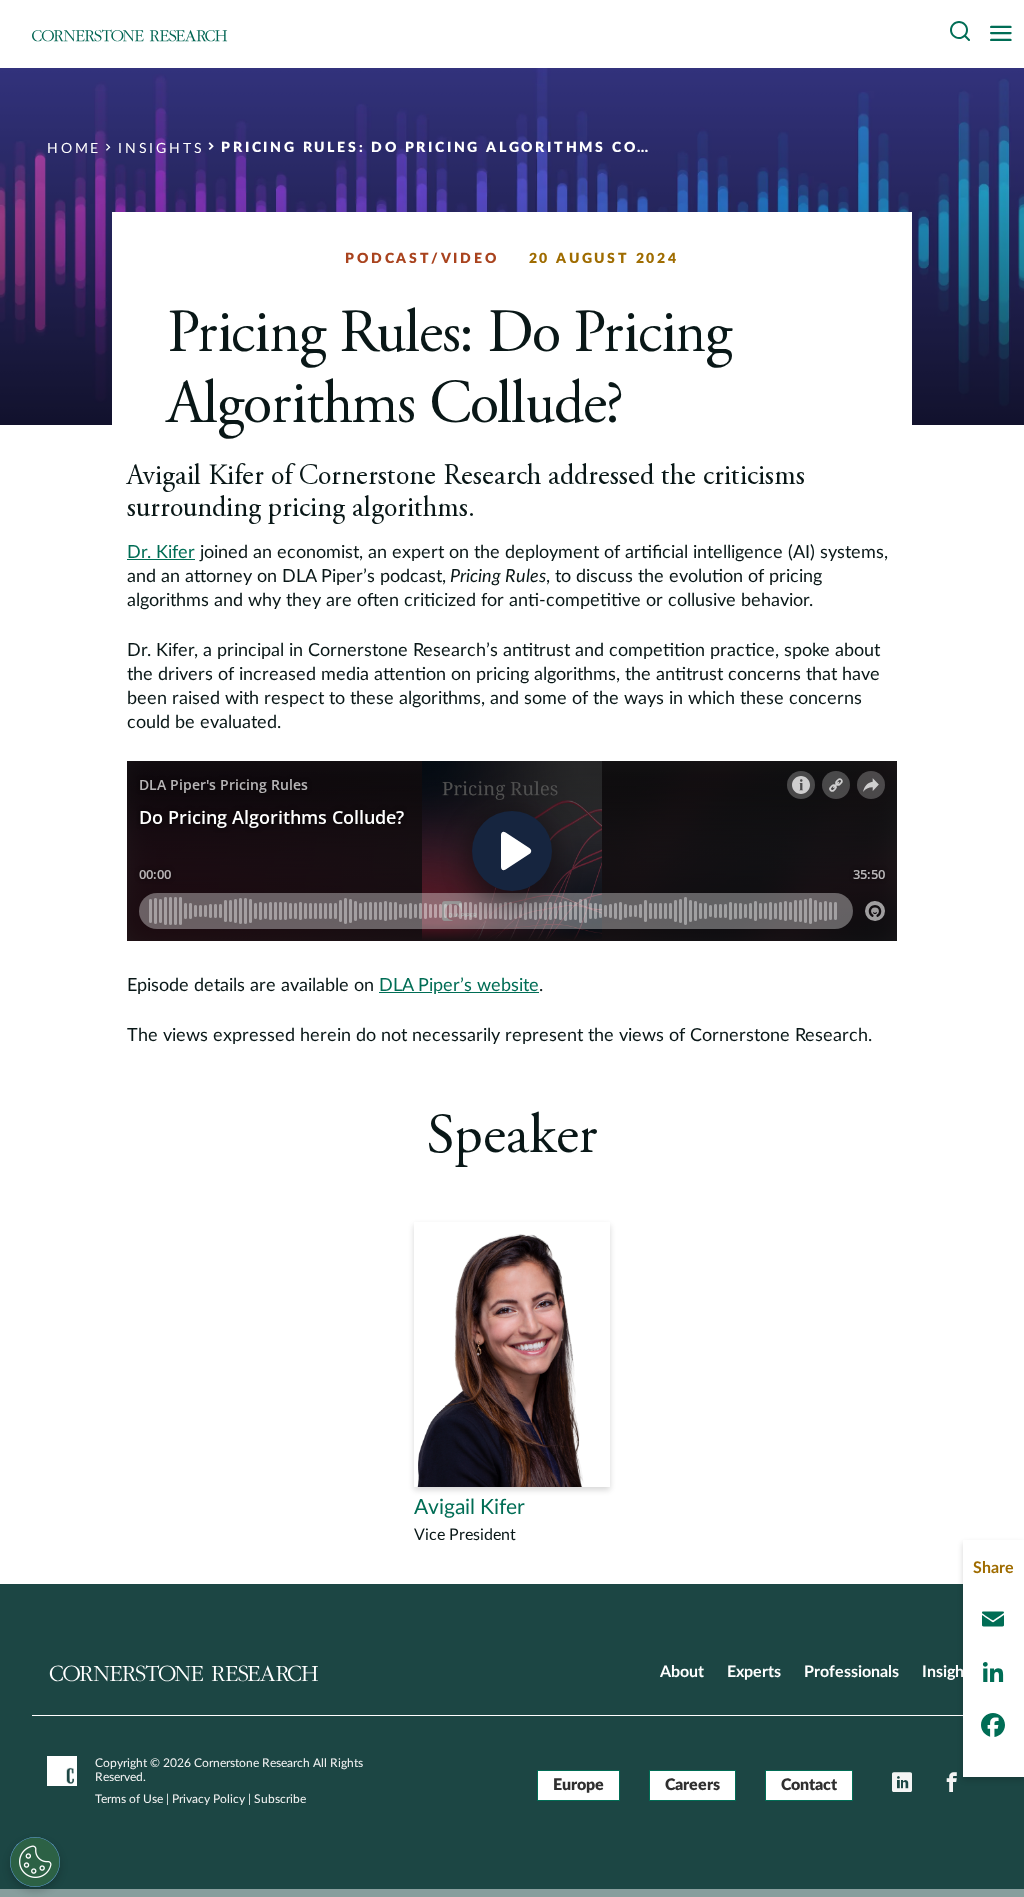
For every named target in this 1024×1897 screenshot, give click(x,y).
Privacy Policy (208, 1799)
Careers (692, 1785)
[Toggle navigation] (1006, 34)
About (682, 1672)
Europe (578, 1785)
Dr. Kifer (161, 553)
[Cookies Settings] (35, 1862)
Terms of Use (129, 1799)
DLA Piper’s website (459, 986)
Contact (809, 1785)
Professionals (851, 1672)
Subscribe (280, 1799)
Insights (949, 1672)
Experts (754, 1672)
